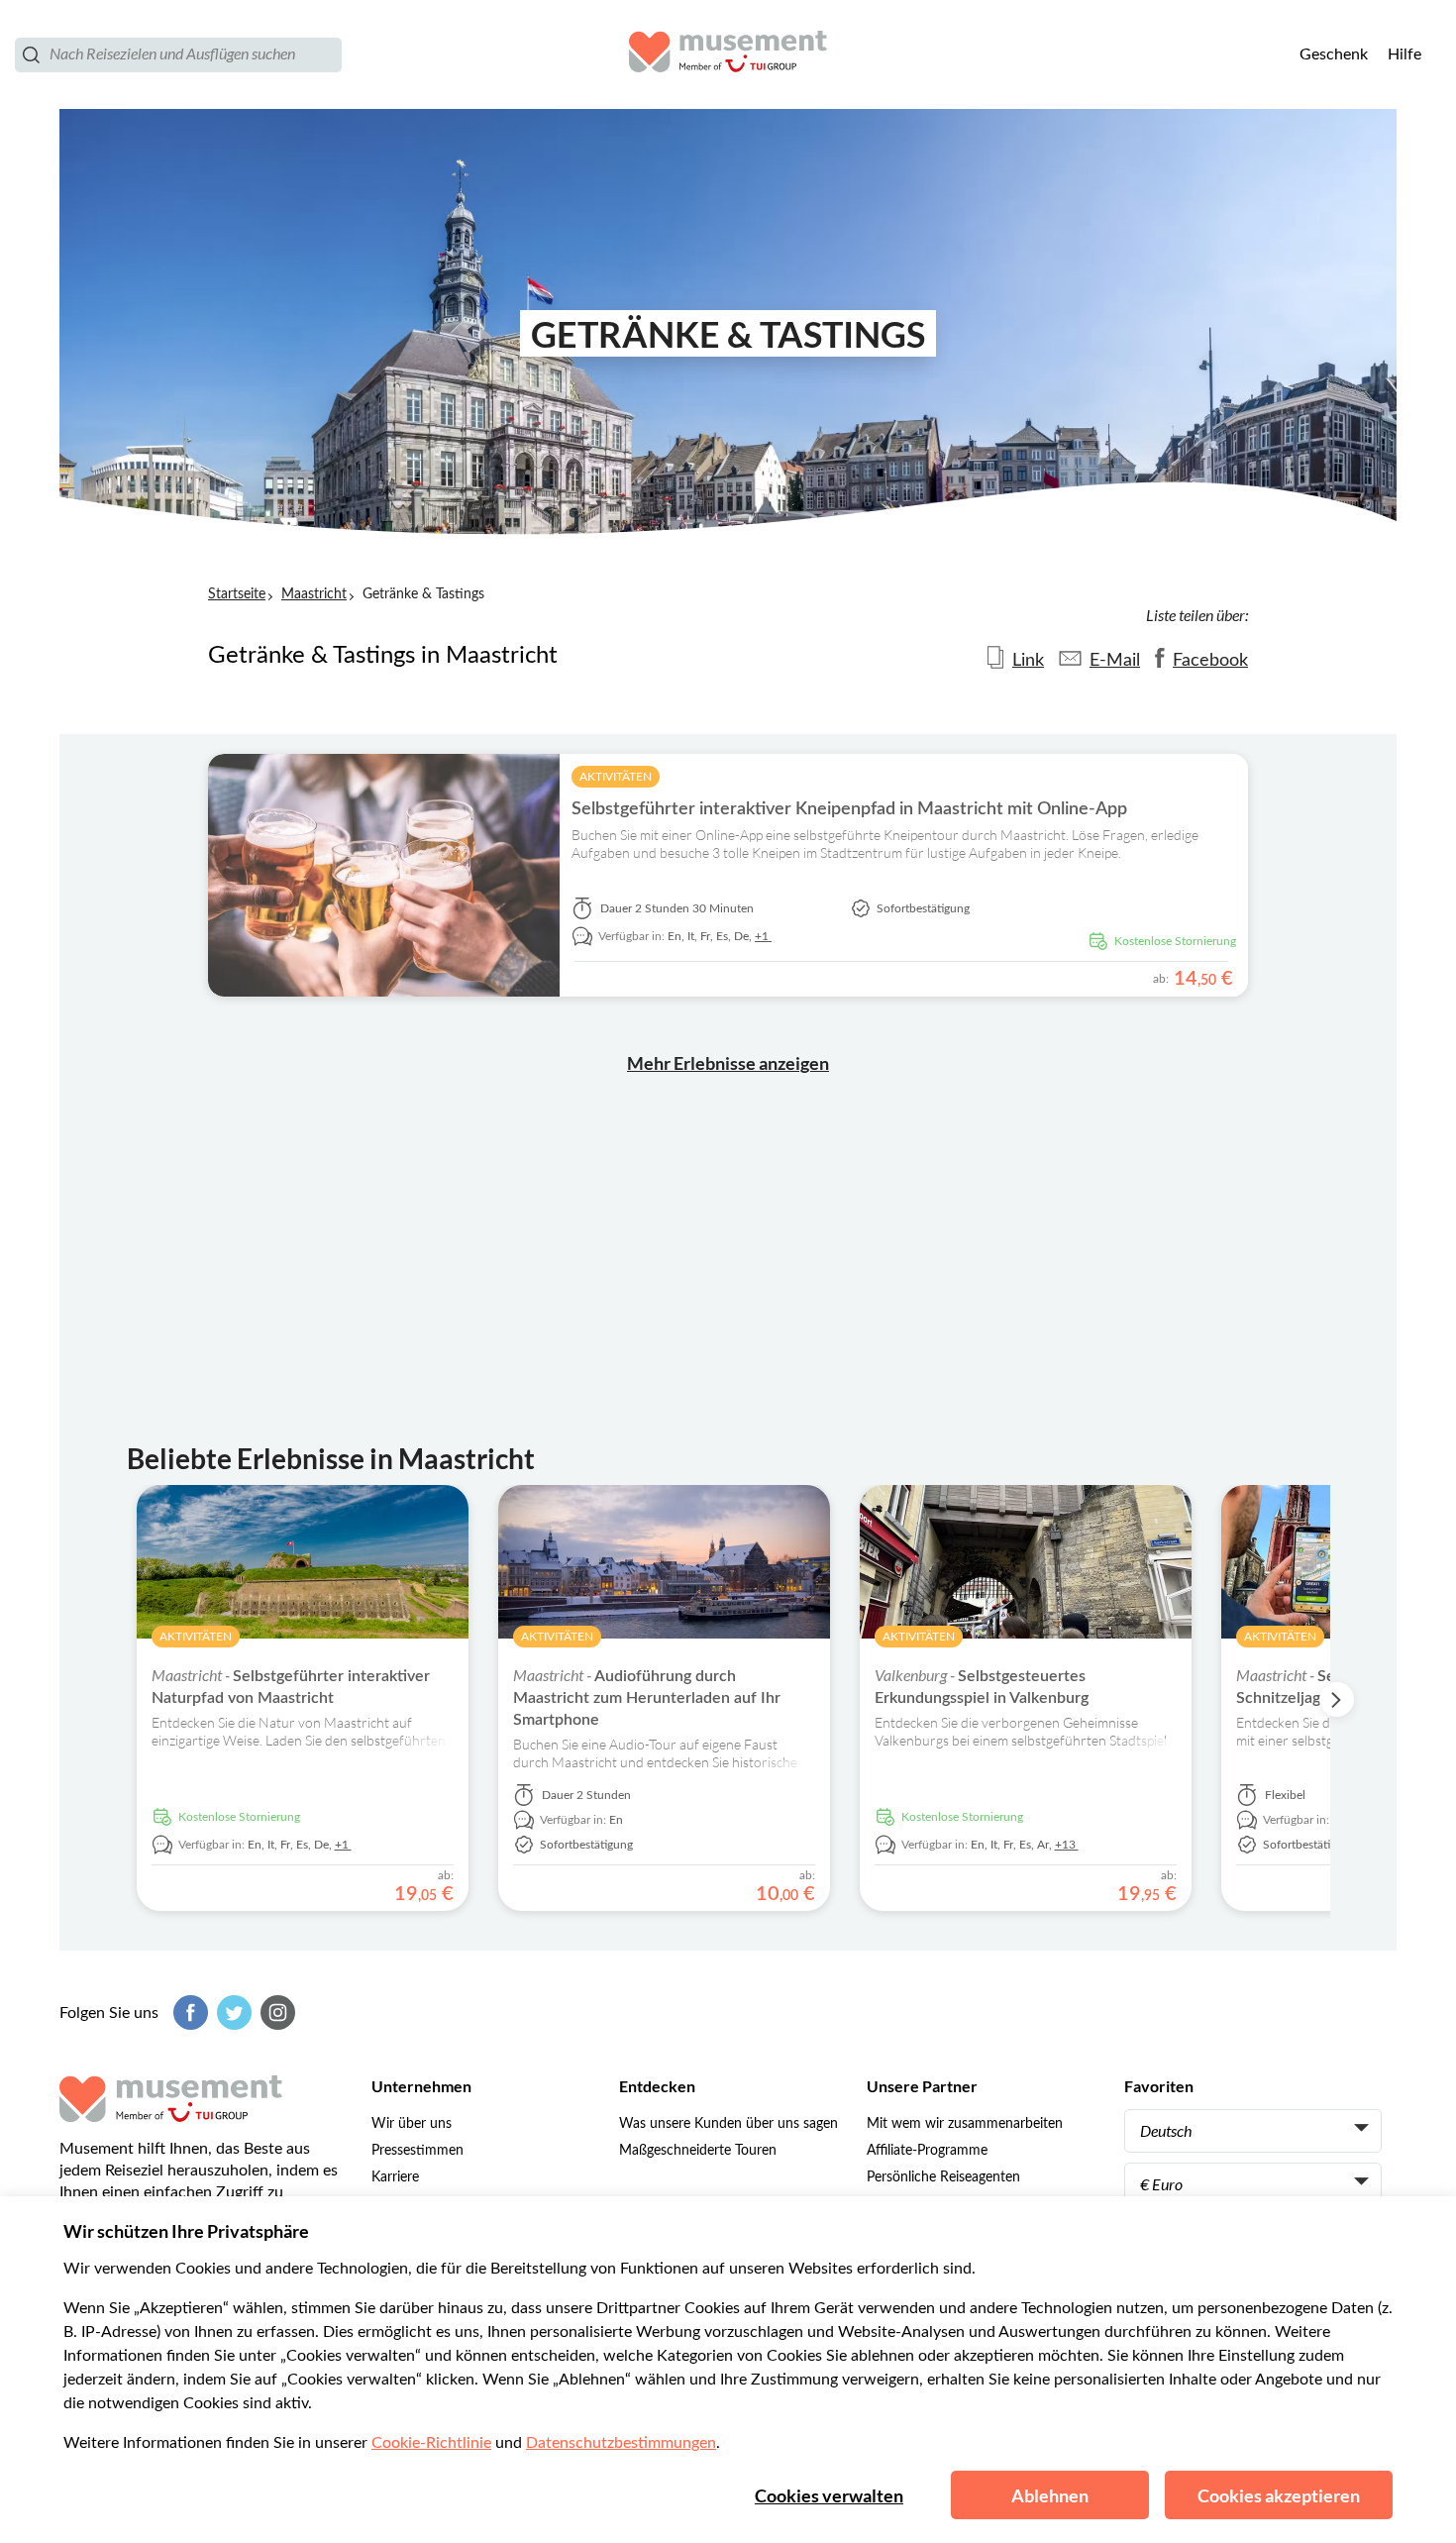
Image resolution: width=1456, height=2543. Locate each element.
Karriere (395, 2177)
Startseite (237, 594)
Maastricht (314, 594)
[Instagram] (275, 2013)
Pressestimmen (417, 2151)
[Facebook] (188, 2013)
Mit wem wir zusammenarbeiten (965, 2124)
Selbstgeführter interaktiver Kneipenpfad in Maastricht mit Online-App (849, 809)
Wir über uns (412, 2124)
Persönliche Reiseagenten (943, 2177)
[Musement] (728, 54)
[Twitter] (232, 2013)
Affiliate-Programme (927, 2151)
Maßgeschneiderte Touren (698, 2151)
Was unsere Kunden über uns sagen (728, 2124)
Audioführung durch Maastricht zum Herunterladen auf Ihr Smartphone (647, 1698)
